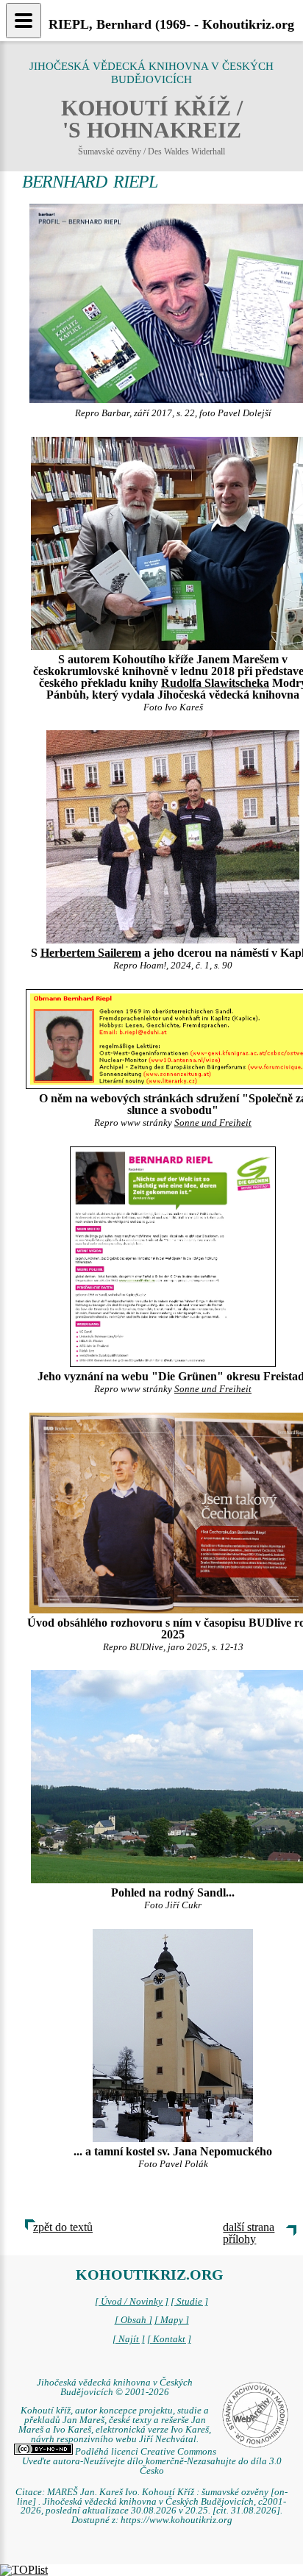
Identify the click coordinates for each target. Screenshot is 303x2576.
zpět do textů (63, 2227)
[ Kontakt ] (169, 2339)
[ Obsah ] (133, 2320)
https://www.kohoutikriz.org (177, 2520)
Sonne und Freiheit (213, 1123)
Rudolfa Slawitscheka (215, 683)
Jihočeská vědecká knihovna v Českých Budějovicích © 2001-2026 (115, 2387)
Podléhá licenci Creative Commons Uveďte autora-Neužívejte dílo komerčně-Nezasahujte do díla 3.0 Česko (152, 2461)
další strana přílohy (249, 2233)
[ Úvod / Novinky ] (132, 2302)
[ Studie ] (189, 2302)
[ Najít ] (129, 2339)
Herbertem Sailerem (91, 953)
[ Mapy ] (172, 2320)
